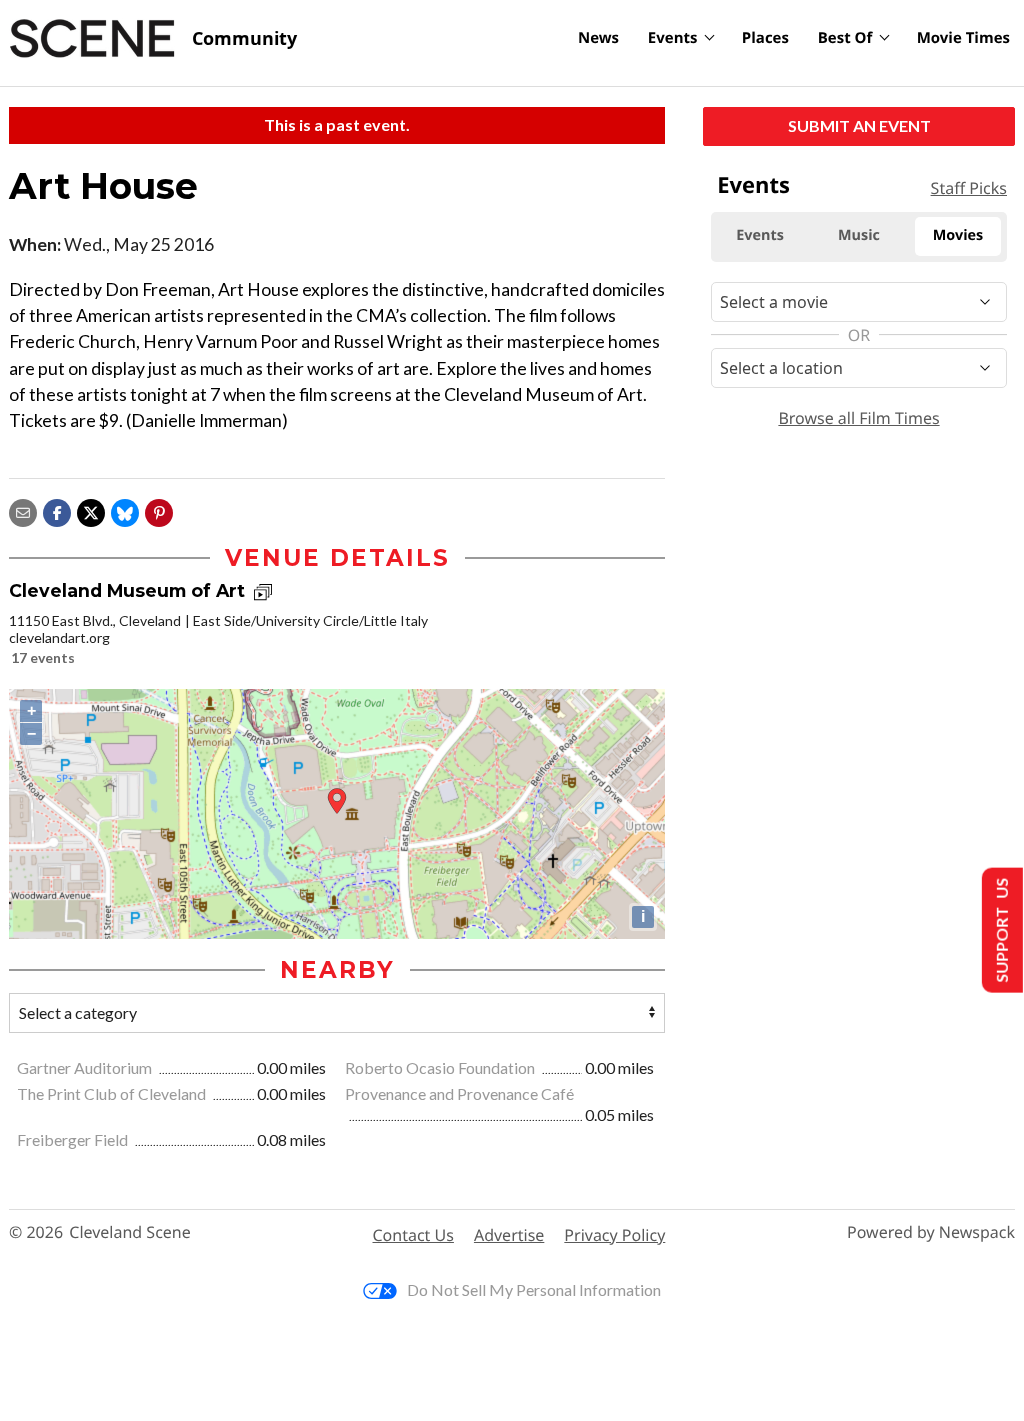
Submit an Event (859, 125)
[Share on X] (91, 510)
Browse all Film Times (858, 418)
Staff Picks (969, 188)
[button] (159, 510)
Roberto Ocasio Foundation (441, 1067)
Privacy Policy (614, 1235)
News (598, 38)
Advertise (509, 1235)
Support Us (1000, 930)
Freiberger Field (74, 1139)
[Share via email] (23, 510)
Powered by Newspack (931, 1232)
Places (765, 38)
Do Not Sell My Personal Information (534, 1289)
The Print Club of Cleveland (113, 1093)
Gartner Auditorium (86, 1067)
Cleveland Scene (130, 1232)
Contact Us (413, 1235)
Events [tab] (760, 235)
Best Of (845, 38)
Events (673, 38)
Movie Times (963, 38)
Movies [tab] (958, 235)
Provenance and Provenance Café (459, 1093)
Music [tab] (859, 235)
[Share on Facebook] (57, 510)
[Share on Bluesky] (125, 510)
